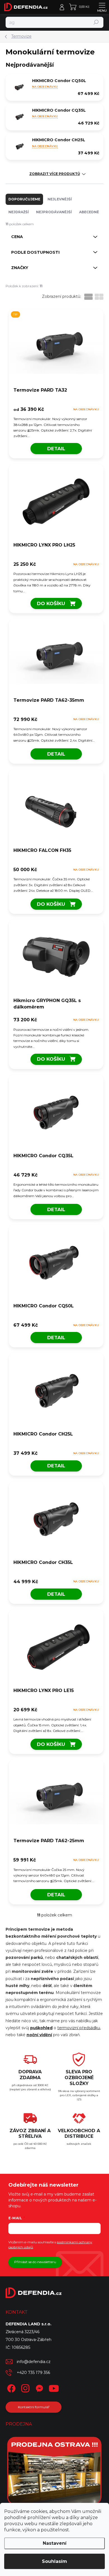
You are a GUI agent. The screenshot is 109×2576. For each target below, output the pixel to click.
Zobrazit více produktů (55, 174)
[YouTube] (54, 2387)
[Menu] (102, 7)
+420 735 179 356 (33, 2373)
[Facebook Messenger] (38, 2387)
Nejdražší (19, 212)
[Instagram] (24, 2387)
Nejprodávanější (54, 212)
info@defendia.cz (34, 2362)
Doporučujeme (24, 199)
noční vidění (39, 2035)
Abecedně (89, 212)
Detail (56, 449)
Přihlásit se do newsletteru (35, 2262)
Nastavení (55, 2543)
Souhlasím (54, 2561)
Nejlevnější (60, 199)
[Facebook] (10, 2387)
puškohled (41, 2028)
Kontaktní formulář (34, 2407)
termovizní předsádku (79, 2028)
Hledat (96, 22)
